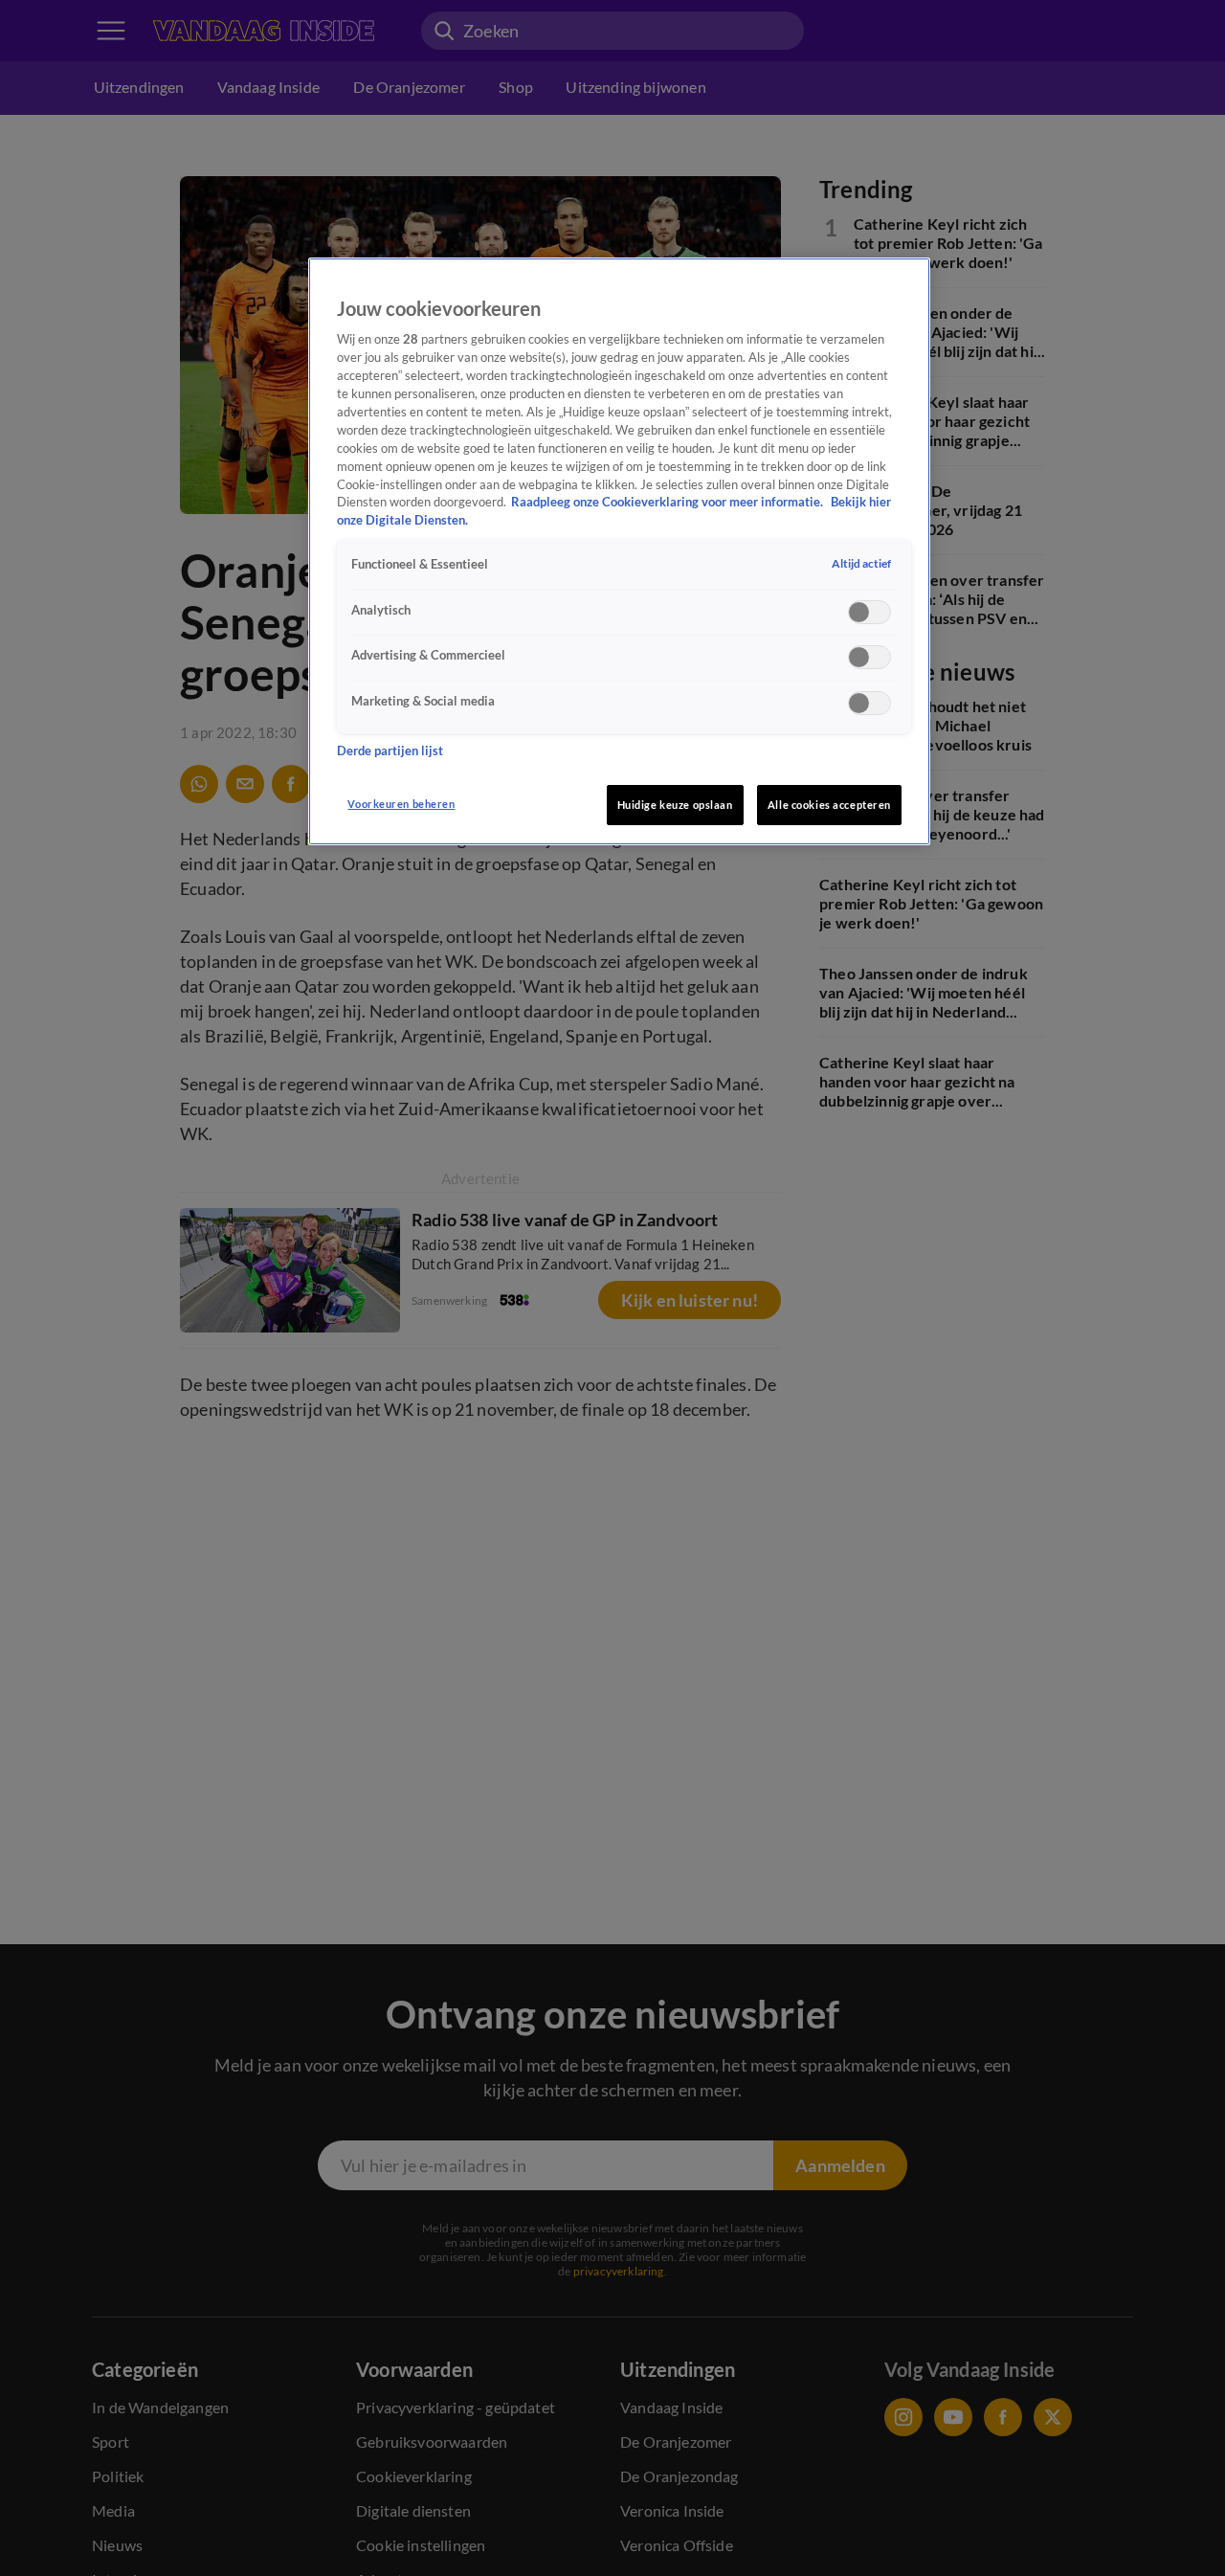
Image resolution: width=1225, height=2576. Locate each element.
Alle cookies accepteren (829, 805)
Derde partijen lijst (390, 751)
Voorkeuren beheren (401, 804)
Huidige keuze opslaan (675, 805)
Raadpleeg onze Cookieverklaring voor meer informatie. (668, 503)
